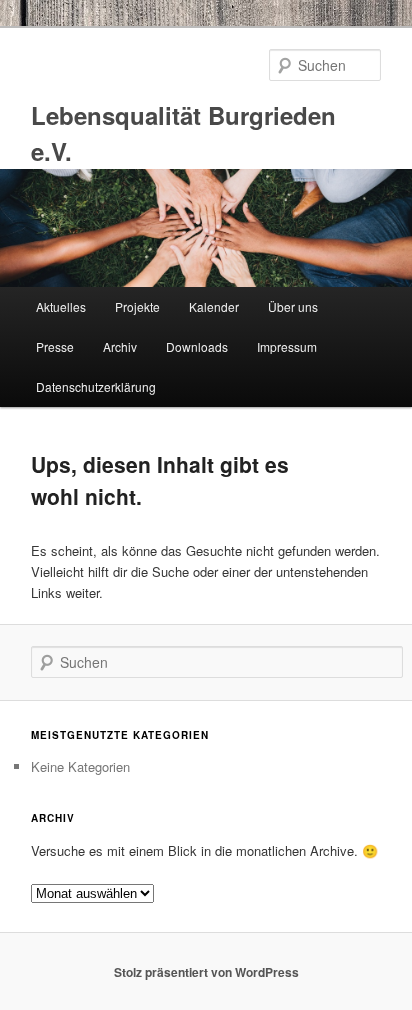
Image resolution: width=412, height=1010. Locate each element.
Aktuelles (61, 306)
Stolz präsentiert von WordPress (206, 972)
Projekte (137, 306)
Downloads (197, 346)
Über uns (293, 306)
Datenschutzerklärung (96, 386)
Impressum (287, 346)
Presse (55, 346)
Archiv (120, 346)
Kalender (214, 306)
